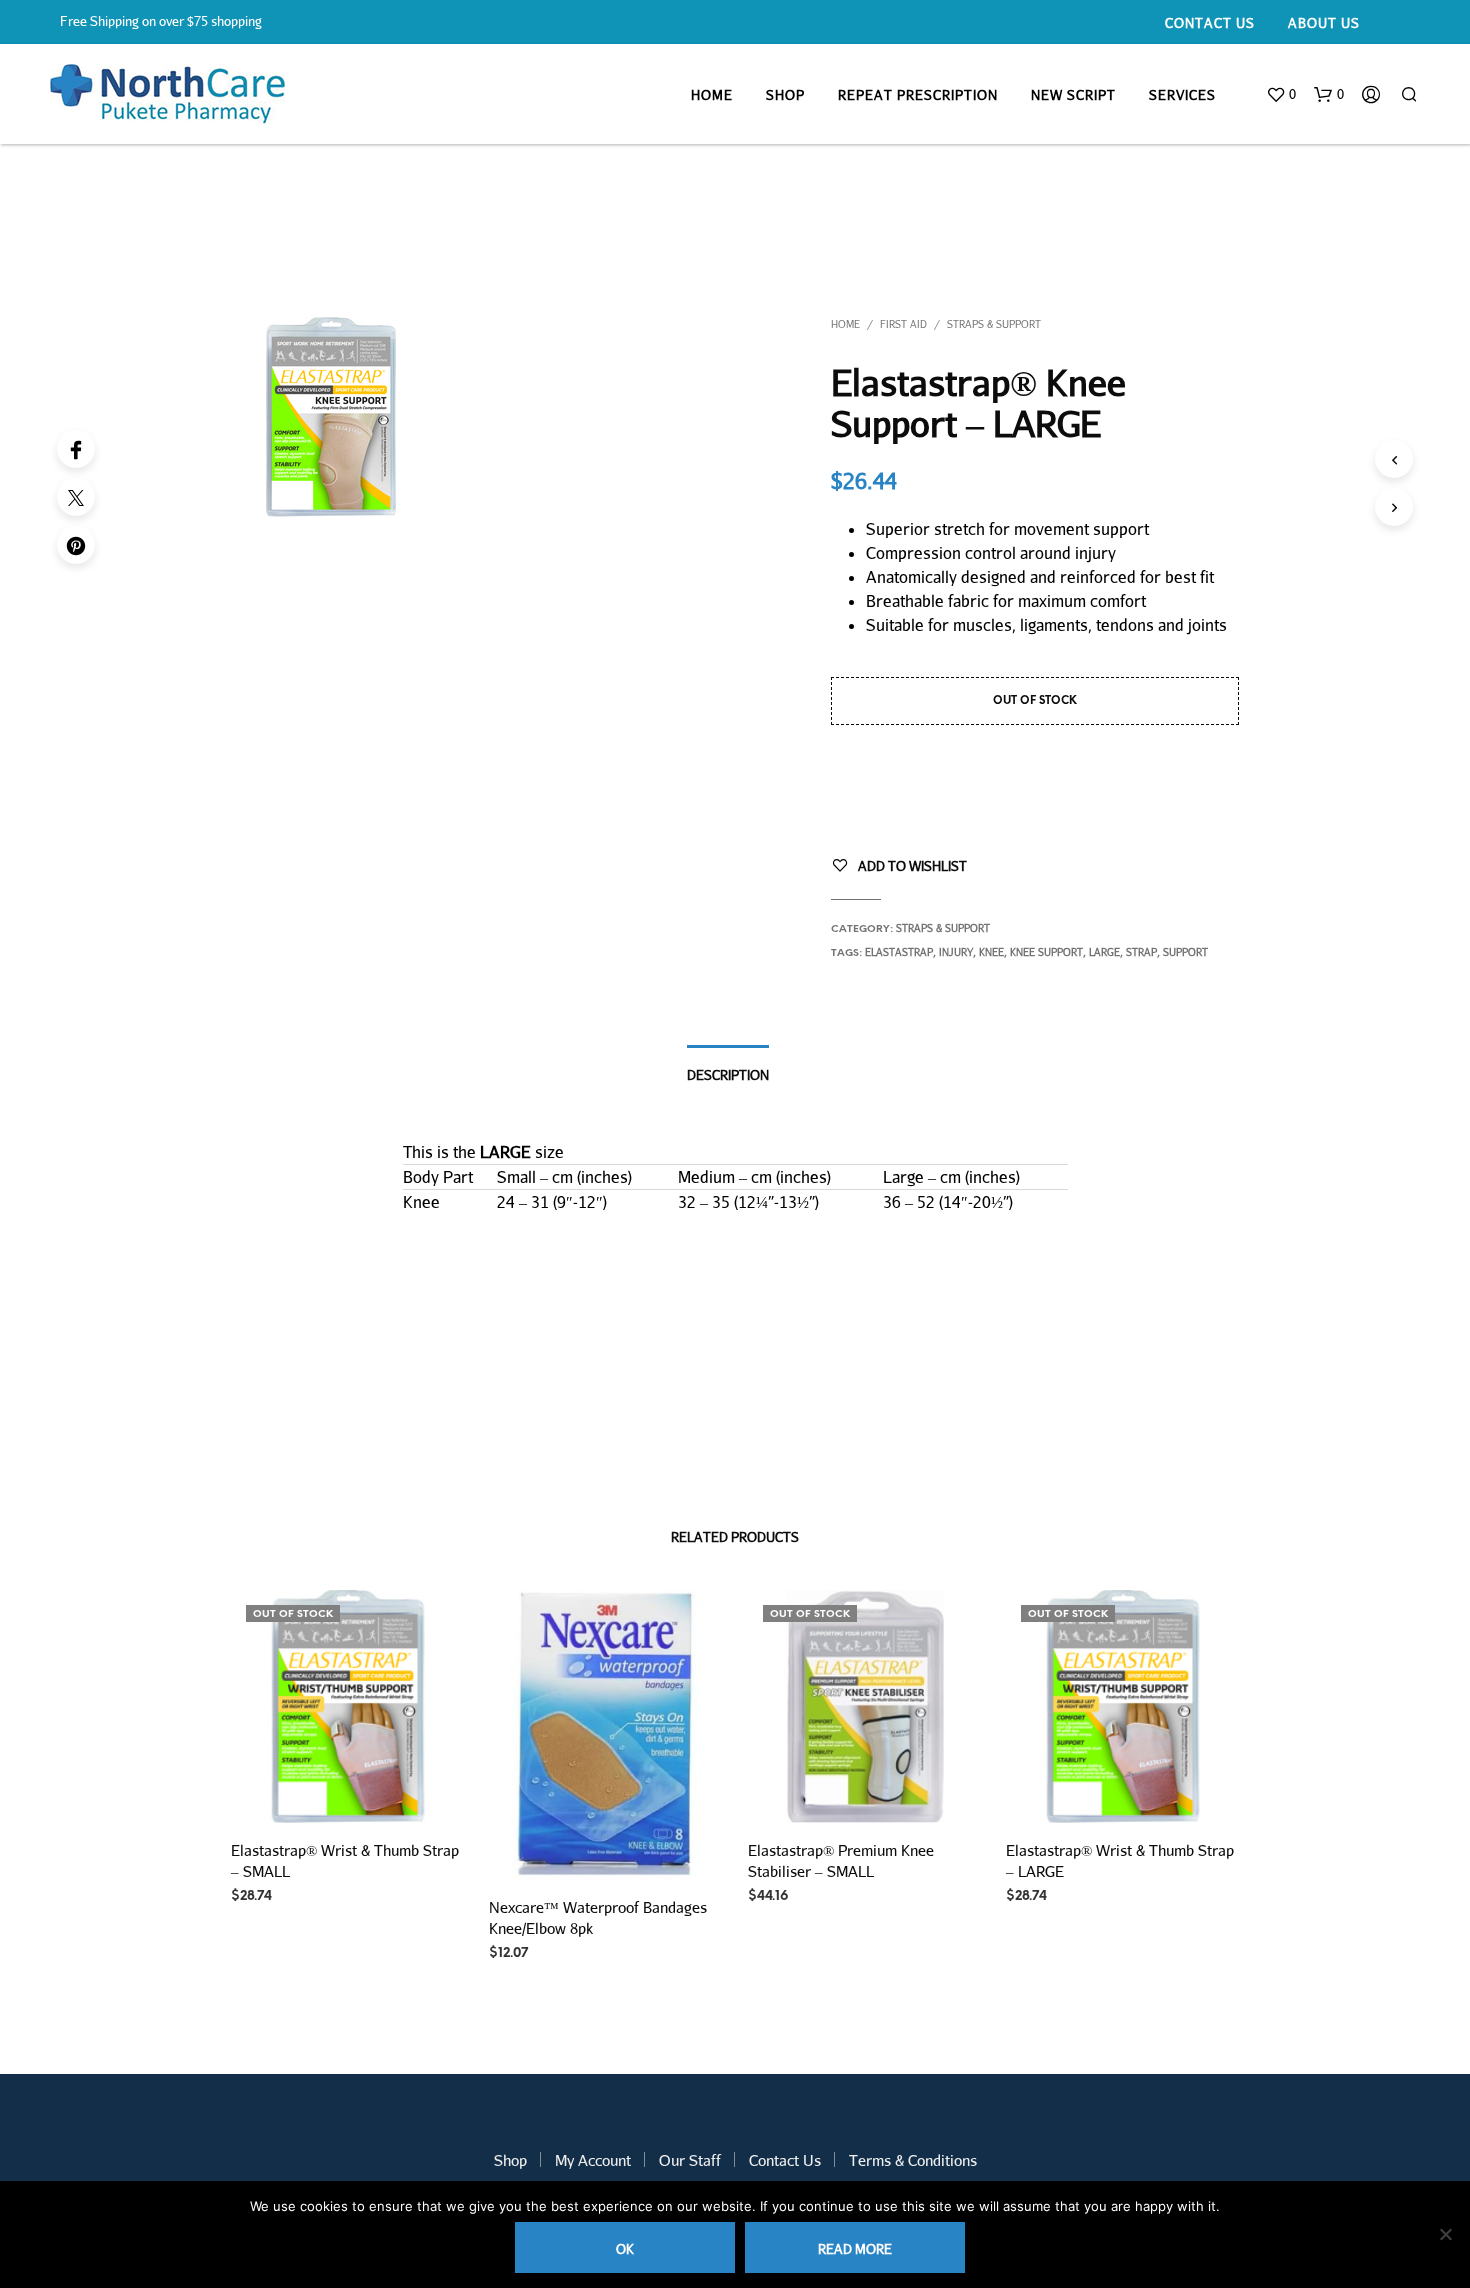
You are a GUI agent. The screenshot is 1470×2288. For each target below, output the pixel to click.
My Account (593, 2160)
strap (1141, 952)
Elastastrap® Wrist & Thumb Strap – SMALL (345, 1860)
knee (991, 952)
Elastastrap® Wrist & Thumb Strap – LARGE (1120, 1860)
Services (1182, 95)
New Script (1073, 95)
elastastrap (899, 952)
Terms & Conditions (913, 2160)
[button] (1281, 95)
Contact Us (1210, 23)
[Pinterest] (76, 545)
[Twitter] (76, 497)
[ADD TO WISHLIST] (348, 1794)
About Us (1324, 23)
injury (956, 952)
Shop (785, 95)
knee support (1046, 952)
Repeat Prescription (918, 95)
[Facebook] (76, 449)
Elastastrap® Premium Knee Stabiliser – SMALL (841, 1860)
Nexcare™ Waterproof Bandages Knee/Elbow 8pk (598, 1917)
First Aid (903, 324)
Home (712, 95)
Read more (855, 2249)
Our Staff (690, 2160)
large (1104, 952)
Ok (625, 2249)
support (1185, 952)
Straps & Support (994, 324)
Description (728, 1075)
